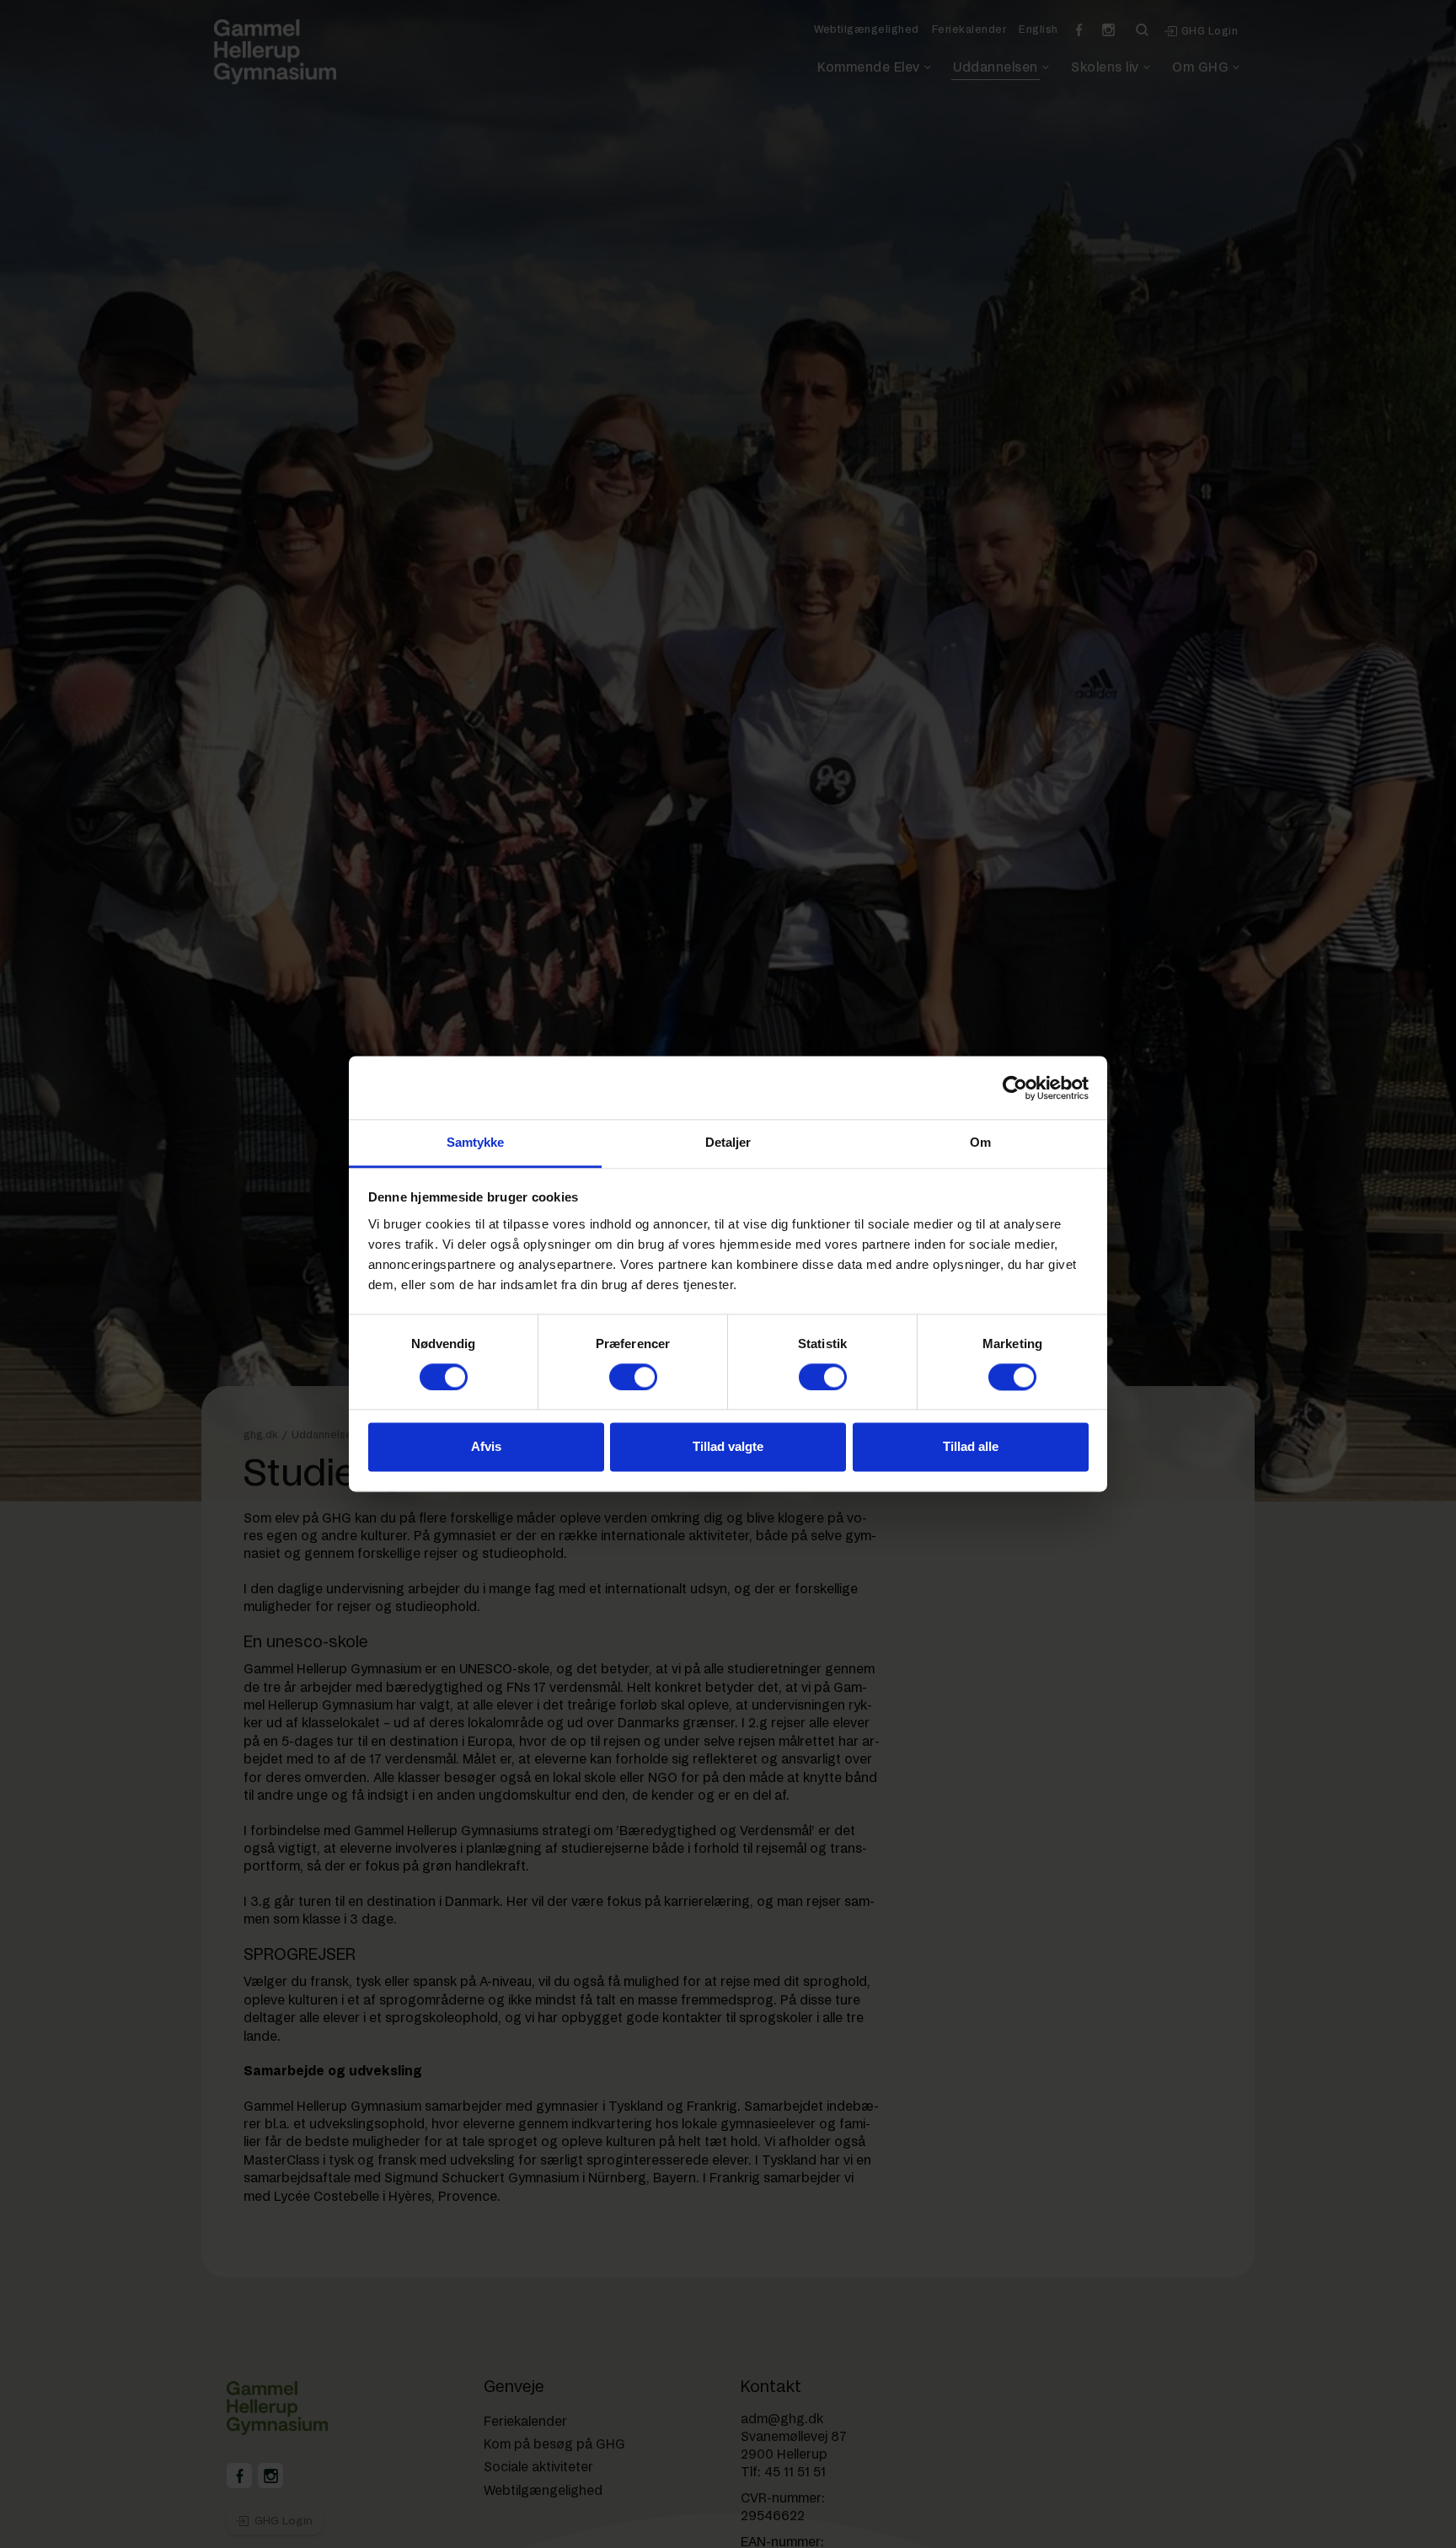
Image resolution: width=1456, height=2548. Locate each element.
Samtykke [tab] (476, 1142)
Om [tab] (980, 1142)
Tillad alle (971, 1447)
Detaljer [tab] (728, 1142)
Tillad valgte (728, 1447)
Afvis (486, 1447)
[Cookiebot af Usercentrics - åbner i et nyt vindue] (1015, 1088)
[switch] (633, 1378)
